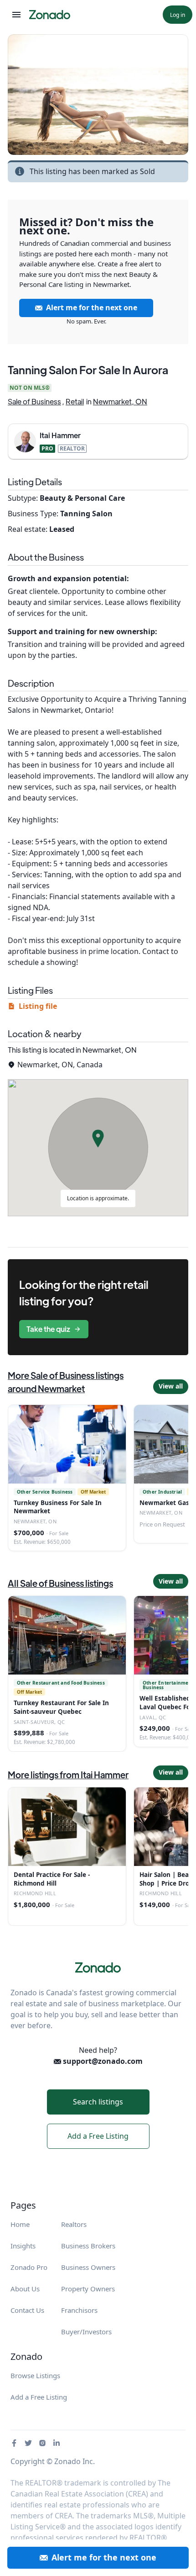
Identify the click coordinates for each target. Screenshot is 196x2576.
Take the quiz (48, 1329)
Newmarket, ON (120, 401)
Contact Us (27, 2310)
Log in (178, 15)
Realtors (74, 2224)
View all (171, 1386)
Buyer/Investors (86, 2332)
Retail (75, 401)
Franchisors (79, 2310)
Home (20, 2224)
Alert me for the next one (92, 307)
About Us (25, 2289)
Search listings (98, 2102)
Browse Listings (35, 2375)
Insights (23, 2246)
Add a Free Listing (98, 2136)
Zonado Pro (29, 2267)
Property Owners (88, 2289)
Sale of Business (34, 401)
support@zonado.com (102, 2061)
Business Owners (88, 2267)
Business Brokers (88, 2246)
